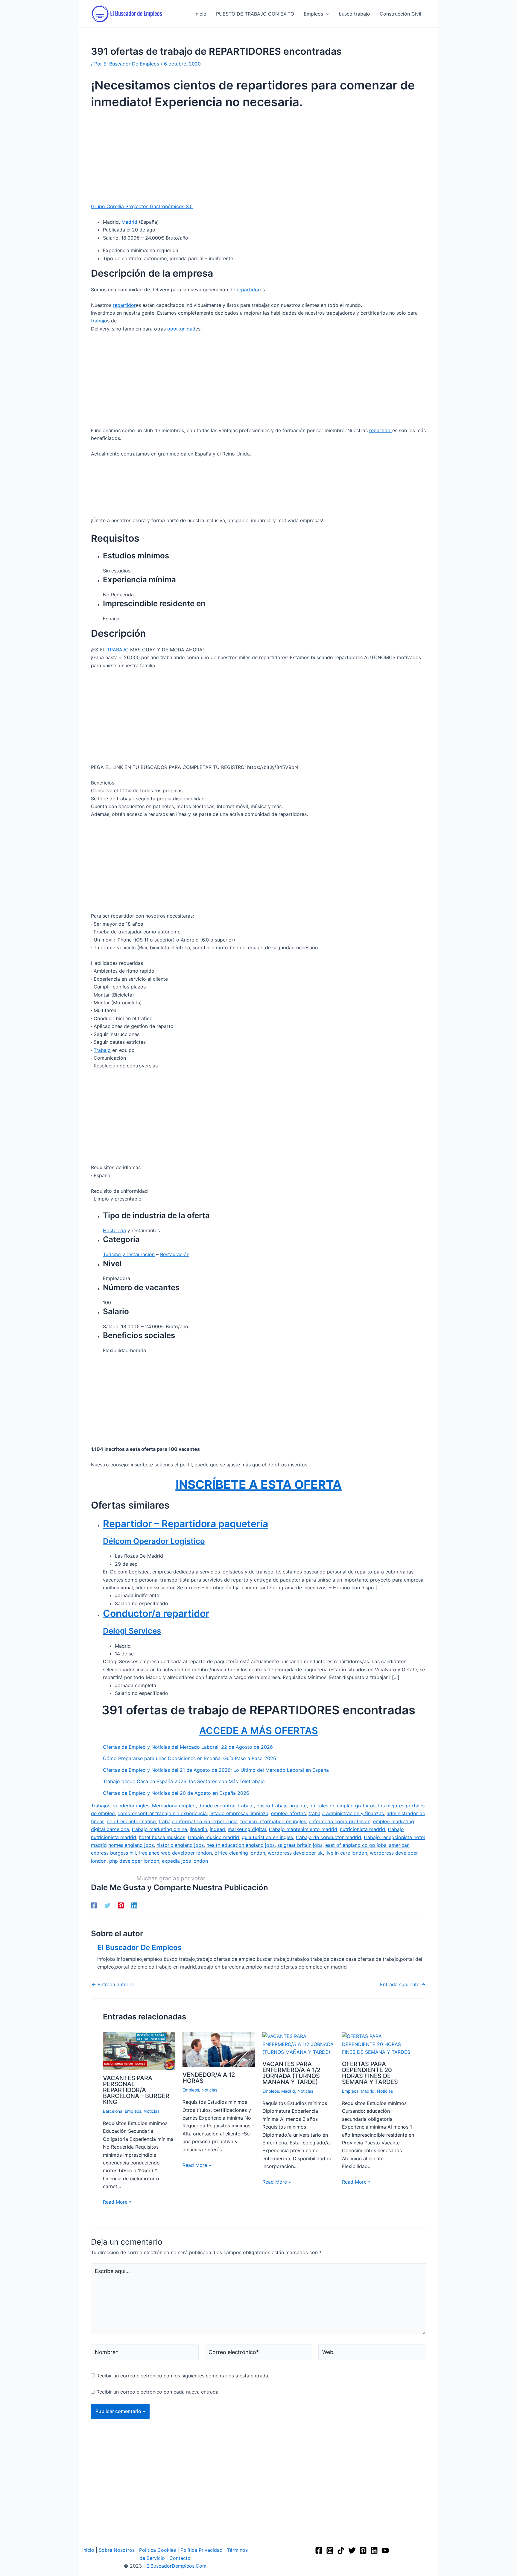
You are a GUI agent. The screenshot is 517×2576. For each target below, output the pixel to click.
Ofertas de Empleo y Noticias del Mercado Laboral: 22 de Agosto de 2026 (188, 1747)
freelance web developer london (175, 1853)
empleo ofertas (288, 1813)
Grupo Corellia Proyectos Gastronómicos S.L (142, 206)
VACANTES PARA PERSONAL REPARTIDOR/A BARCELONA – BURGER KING (136, 2090)
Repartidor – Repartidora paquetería (185, 1524)
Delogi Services (132, 1631)
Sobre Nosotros (117, 2550)
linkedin (198, 1829)
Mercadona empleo (174, 1806)
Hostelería (114, 1230)
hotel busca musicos (162, 1837)
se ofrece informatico (131, 1821)
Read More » (117, 2202)
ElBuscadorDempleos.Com (176, 2566)
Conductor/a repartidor (156, 1613)
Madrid (129, 222)
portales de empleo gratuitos (342, 1806)
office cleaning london (240, 1853)
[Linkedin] (134, 1905)
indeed (217, 1829)
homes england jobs (131, 1845)
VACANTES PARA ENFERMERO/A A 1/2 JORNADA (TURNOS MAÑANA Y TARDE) (291, 2073)
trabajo (99, 321)
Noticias (152, 2111)
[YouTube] (385, 2550)
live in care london (346, 1853)
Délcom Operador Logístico (154, 1541)
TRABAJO (118, 650)
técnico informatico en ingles (273, 1821)
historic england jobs (180, 1845)
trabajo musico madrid (213, 1837)
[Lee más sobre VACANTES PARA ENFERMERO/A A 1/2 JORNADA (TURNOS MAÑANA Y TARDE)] (298, 2044)
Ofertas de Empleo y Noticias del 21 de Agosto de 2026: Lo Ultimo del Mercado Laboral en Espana (216, 1770)
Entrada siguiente (403, 1984)
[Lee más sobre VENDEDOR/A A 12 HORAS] (219, 2049)
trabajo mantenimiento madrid (303, 1829)
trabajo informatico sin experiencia (198, 1821)
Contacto (180, 2558)
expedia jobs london (185, 1861)
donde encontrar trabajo (226, 1806)
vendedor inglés (131, 1806)
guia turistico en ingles (267, 1837)
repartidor (248, 290)
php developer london (134, 1861)
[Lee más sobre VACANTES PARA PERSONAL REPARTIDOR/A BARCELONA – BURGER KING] (139, 2051)
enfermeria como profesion (340, 1821)
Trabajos (101, 1806)
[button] (326, 14)
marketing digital (247, 1829)
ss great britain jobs (300, 1845)
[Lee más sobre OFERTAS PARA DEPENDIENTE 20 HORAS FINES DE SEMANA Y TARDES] (378, 2044)
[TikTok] (341, 2550)
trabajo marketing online (159, 1829)
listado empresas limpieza (239, 1813)
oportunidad (181, 329)
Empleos (133, 2111)
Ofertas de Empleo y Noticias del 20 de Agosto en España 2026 (176, 1793)
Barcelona (113, 2111)
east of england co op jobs (356, 1845)
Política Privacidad (202, 2550)
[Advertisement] (258, 158)
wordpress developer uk (295, 1853)
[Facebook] (94, 1905)
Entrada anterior (113, 1984)
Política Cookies (158, 2550)
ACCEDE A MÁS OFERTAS (259, 1731)
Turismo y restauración (129, 1254)
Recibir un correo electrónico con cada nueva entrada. (158, 2392)
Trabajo (102, 1050)
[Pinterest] (121, 1905)
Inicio (88, 2550)
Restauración (175, 1254)
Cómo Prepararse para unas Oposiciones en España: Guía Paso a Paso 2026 (190, 1758)
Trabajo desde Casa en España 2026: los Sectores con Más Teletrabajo (184, 1781)
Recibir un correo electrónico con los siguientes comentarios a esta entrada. (183, 2376)
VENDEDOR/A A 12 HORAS (209, 2078)
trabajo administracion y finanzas (346, 1813)
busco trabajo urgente (282, 1806)
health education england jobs (241, 1845)
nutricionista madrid (362, 1829)
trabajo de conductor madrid (328, 1837)
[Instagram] (330, 2550)
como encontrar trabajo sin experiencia (162, 1813)
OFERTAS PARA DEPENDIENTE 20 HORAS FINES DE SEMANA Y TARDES (370, 2073)
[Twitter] (107, 1905)
